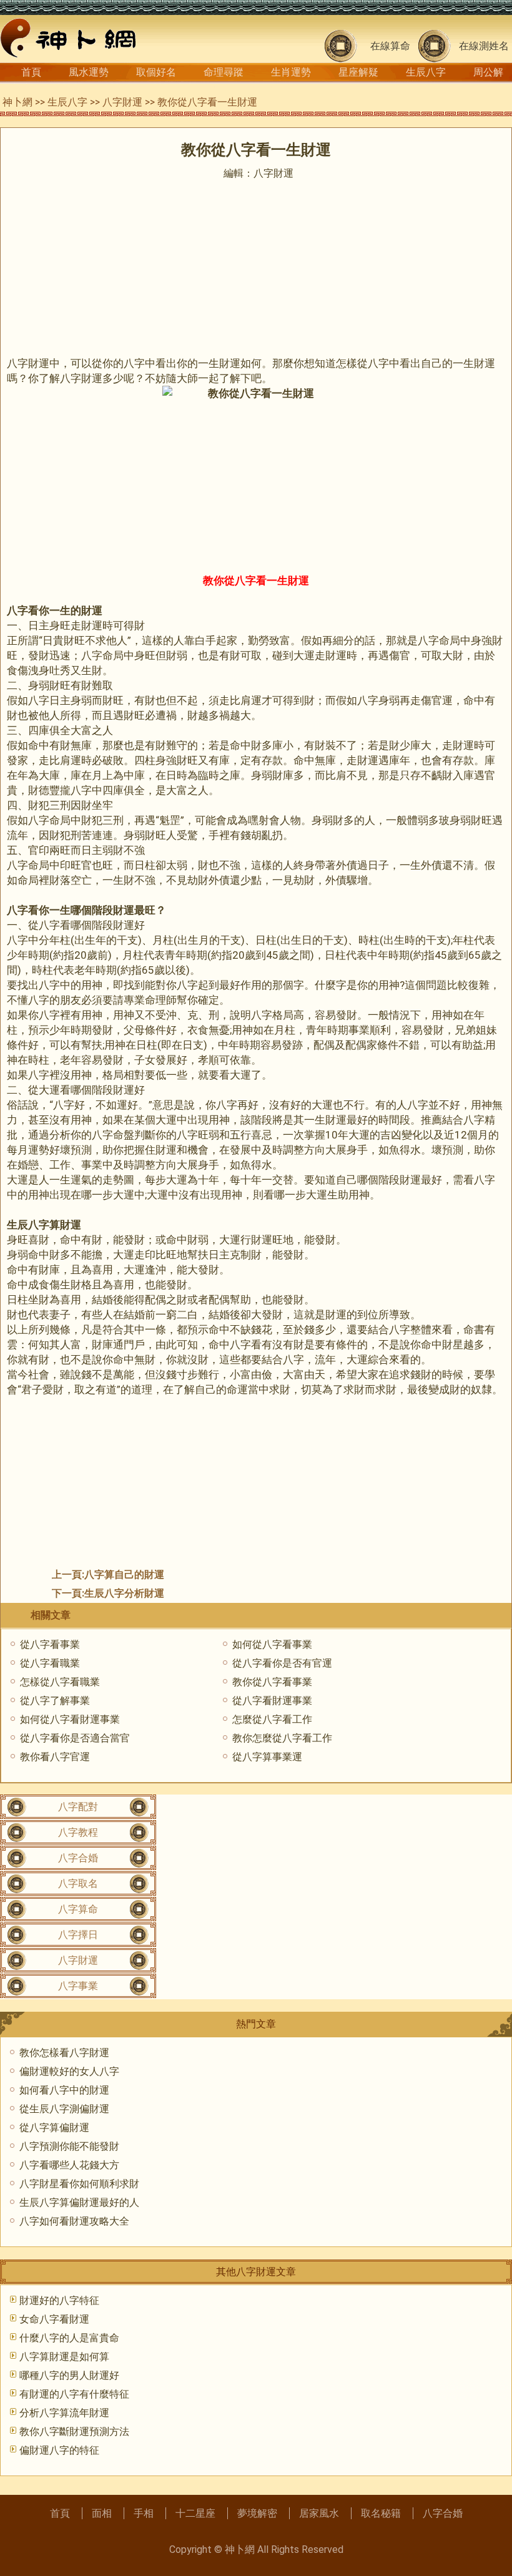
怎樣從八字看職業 (60, 1682)
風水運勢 (89, 72)
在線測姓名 (484, 46)
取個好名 (156, 72)
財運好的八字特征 (59, 2300)
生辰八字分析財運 (124, 1593)
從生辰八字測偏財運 (64, 2109)
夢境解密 (257, 2513)
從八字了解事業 (55, 1701)
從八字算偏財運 (54, 2128)
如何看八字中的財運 (64, 2090)
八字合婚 (78, 1858)
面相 (102, 2513)
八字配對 (78, 1807)
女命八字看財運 (54, 2319)
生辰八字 (426, 72)
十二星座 (195, 2513)
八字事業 (78, 1986)
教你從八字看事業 (272, 1682)
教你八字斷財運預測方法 (74, 2432)
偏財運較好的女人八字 (69, 2071)
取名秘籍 (381, 2513)
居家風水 (319, 2513)
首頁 (31, 72)
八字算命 (78, 1909)
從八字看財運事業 (272, 1701)
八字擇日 (78, 1935)
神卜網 (17, 102)
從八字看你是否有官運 (282, 1663)
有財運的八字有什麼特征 (74, 2394)
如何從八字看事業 (272, 1644)
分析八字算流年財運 (64, 2413)
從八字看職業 (50, 1663)
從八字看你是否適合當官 (75, 1738)
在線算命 (390, 46)
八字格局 (272, 1015)
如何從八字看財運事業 (70, 1719)
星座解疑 (358, 72)
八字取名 (78, 1883)
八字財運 (122, 102)
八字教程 (78, 1832)
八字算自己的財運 (124, 1574)
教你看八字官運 (55, 1757)
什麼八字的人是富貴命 (69, 2338)
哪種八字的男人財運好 (69, 2375)
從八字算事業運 (267, 1757)
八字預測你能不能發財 (69, 2146)
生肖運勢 (291, 72)
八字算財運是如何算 (64, 2357)
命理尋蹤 (224, 72)
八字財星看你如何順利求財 (79, 2184)
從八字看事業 (50, 1644)
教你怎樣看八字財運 (64, 2053)
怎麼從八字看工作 (272, 1719)
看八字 (479, 1180)
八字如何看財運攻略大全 (74, 2221)
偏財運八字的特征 (59, 2450)
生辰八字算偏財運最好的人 (79, 2202)
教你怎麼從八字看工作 (282, 1738)
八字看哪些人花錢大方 (69, 2165)
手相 (144, 2513)
